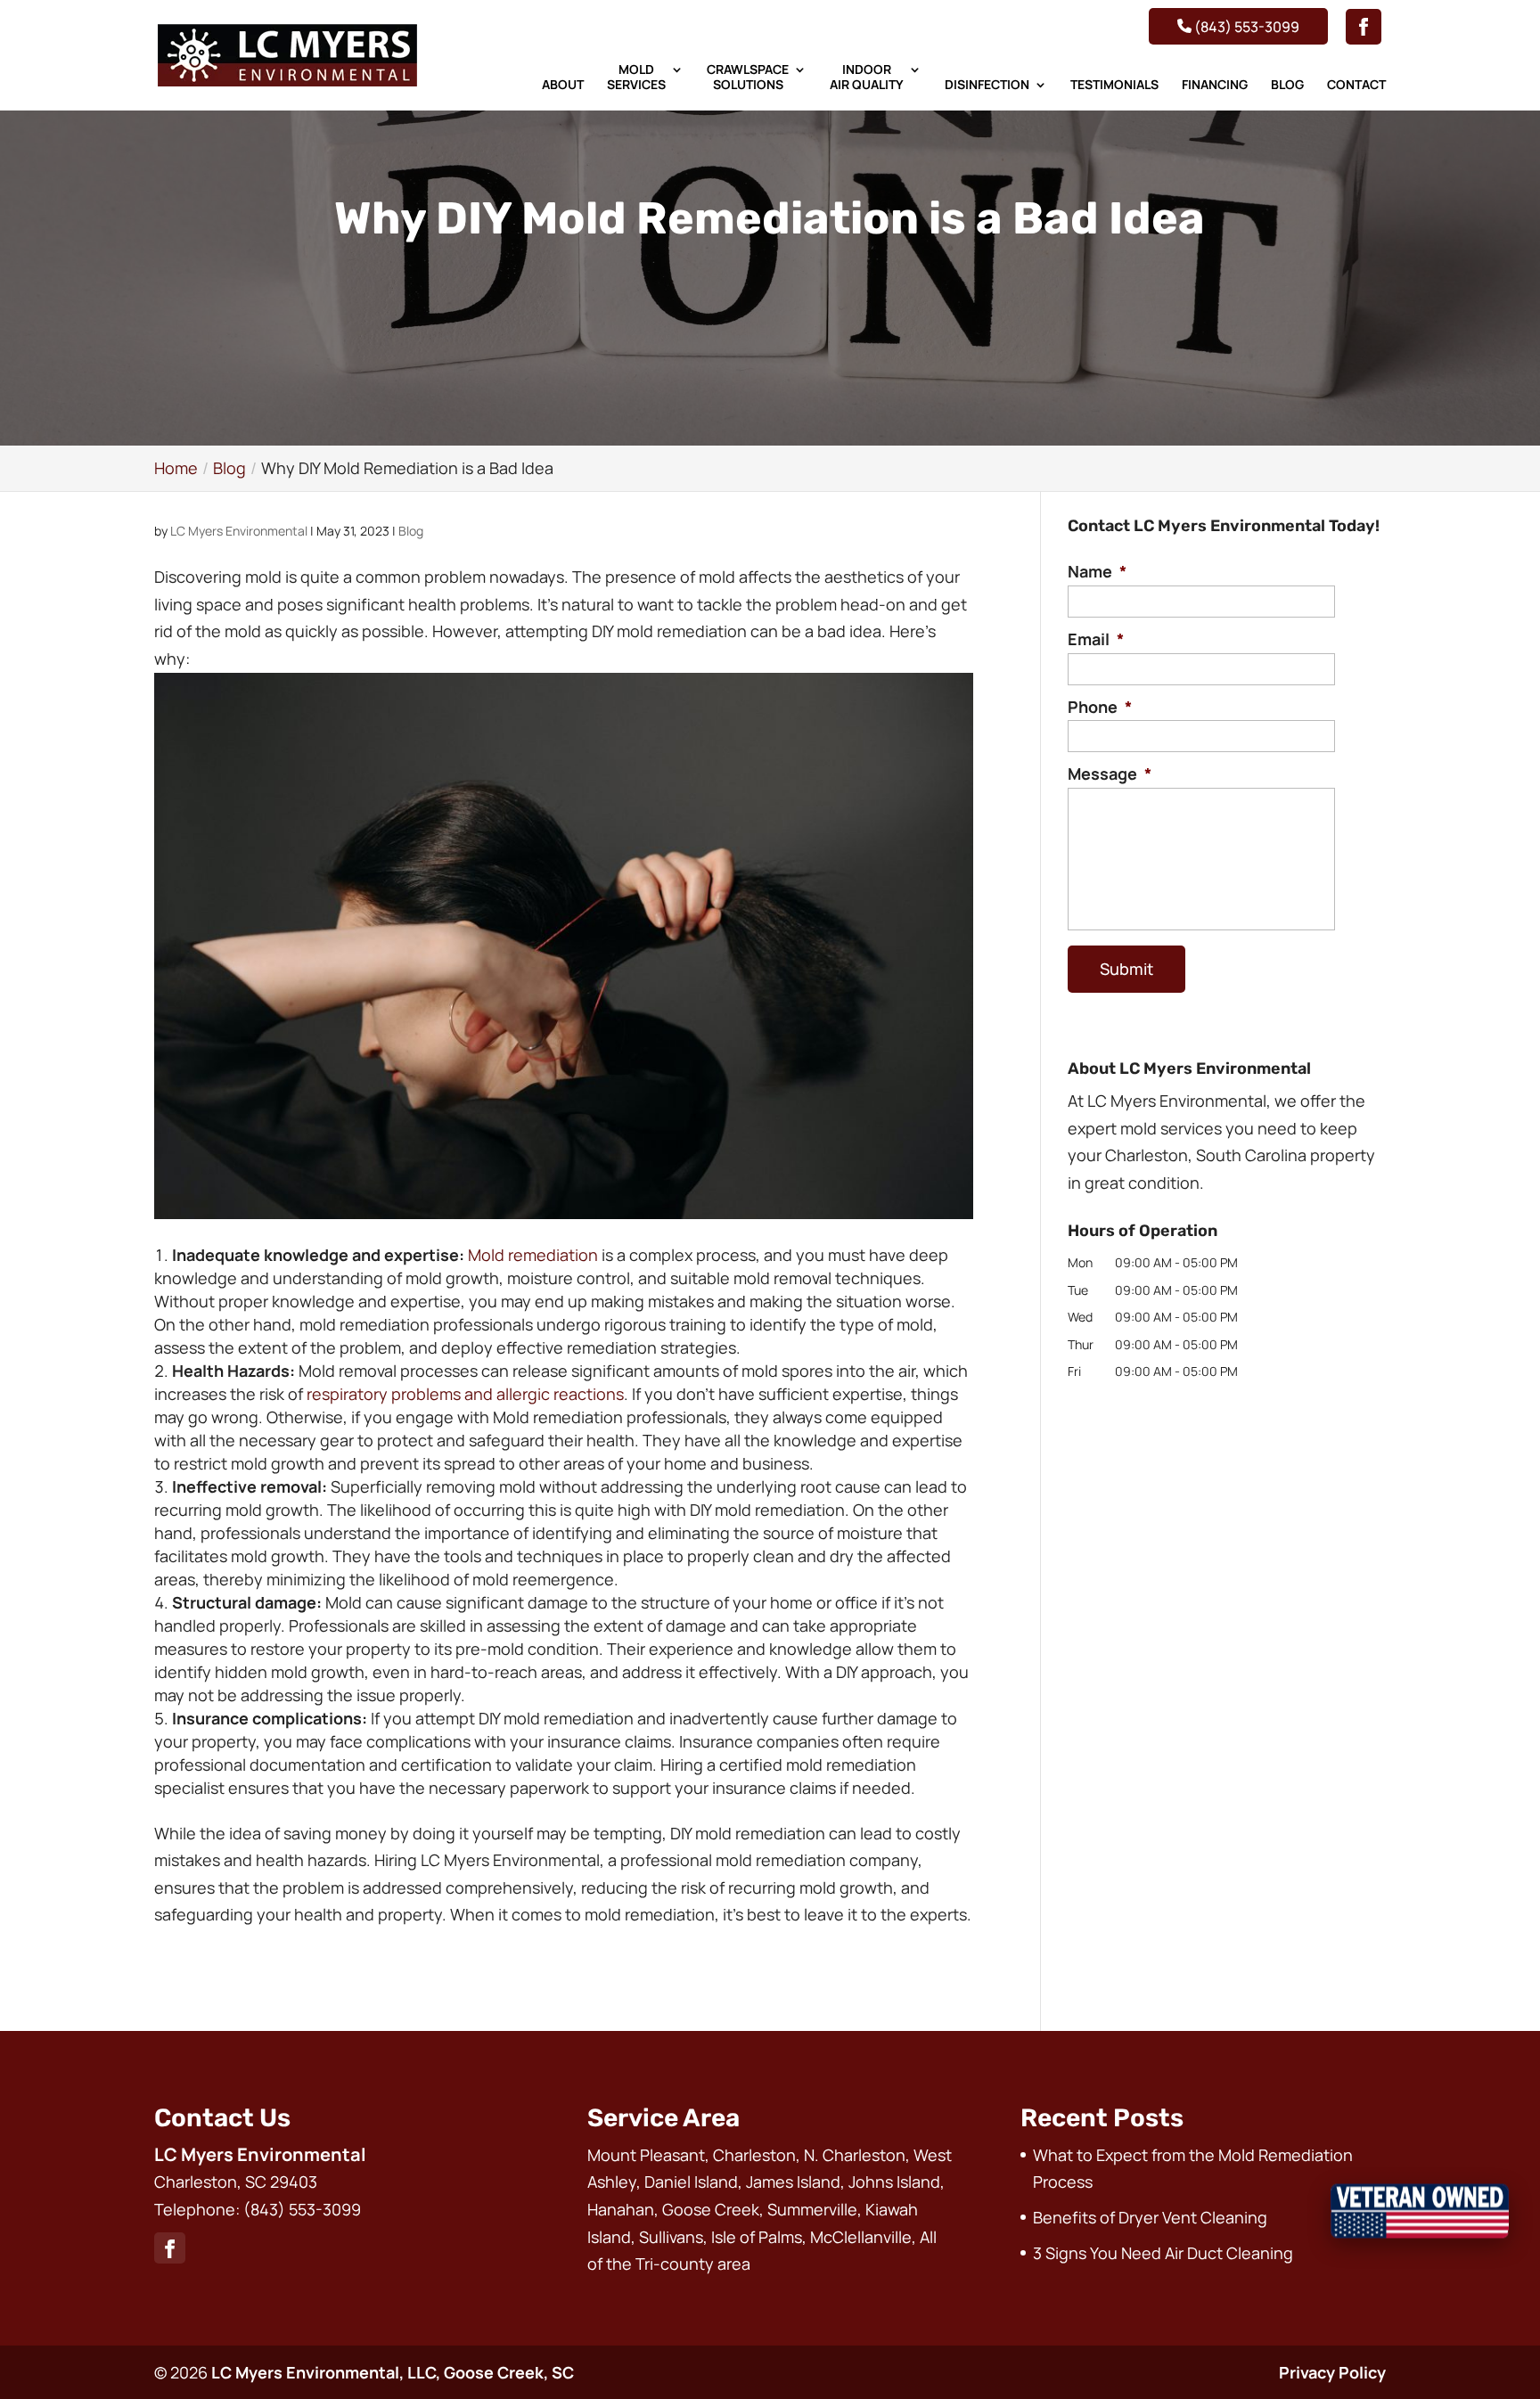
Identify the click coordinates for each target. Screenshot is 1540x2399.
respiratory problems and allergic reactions (465, 1394)
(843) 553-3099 (1245, 26)
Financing (1215, 85)
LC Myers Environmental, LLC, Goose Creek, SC (393, 2372)
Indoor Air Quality (867, 78)
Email (1096, 639)
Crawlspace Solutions (748, 78)
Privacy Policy (1332, 2372)
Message (1110, 774)
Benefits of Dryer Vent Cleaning (1150, 2217)
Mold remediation (533, 1255)
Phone (1100, 707)
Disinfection (987, 85)
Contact (1356, 85)
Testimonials (1114, 85)
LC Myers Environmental (239, 531)
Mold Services (636, 78)
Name (1097, 572)
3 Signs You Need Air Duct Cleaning (1163, 2253)
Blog (1287, 85)
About (563, 85)
